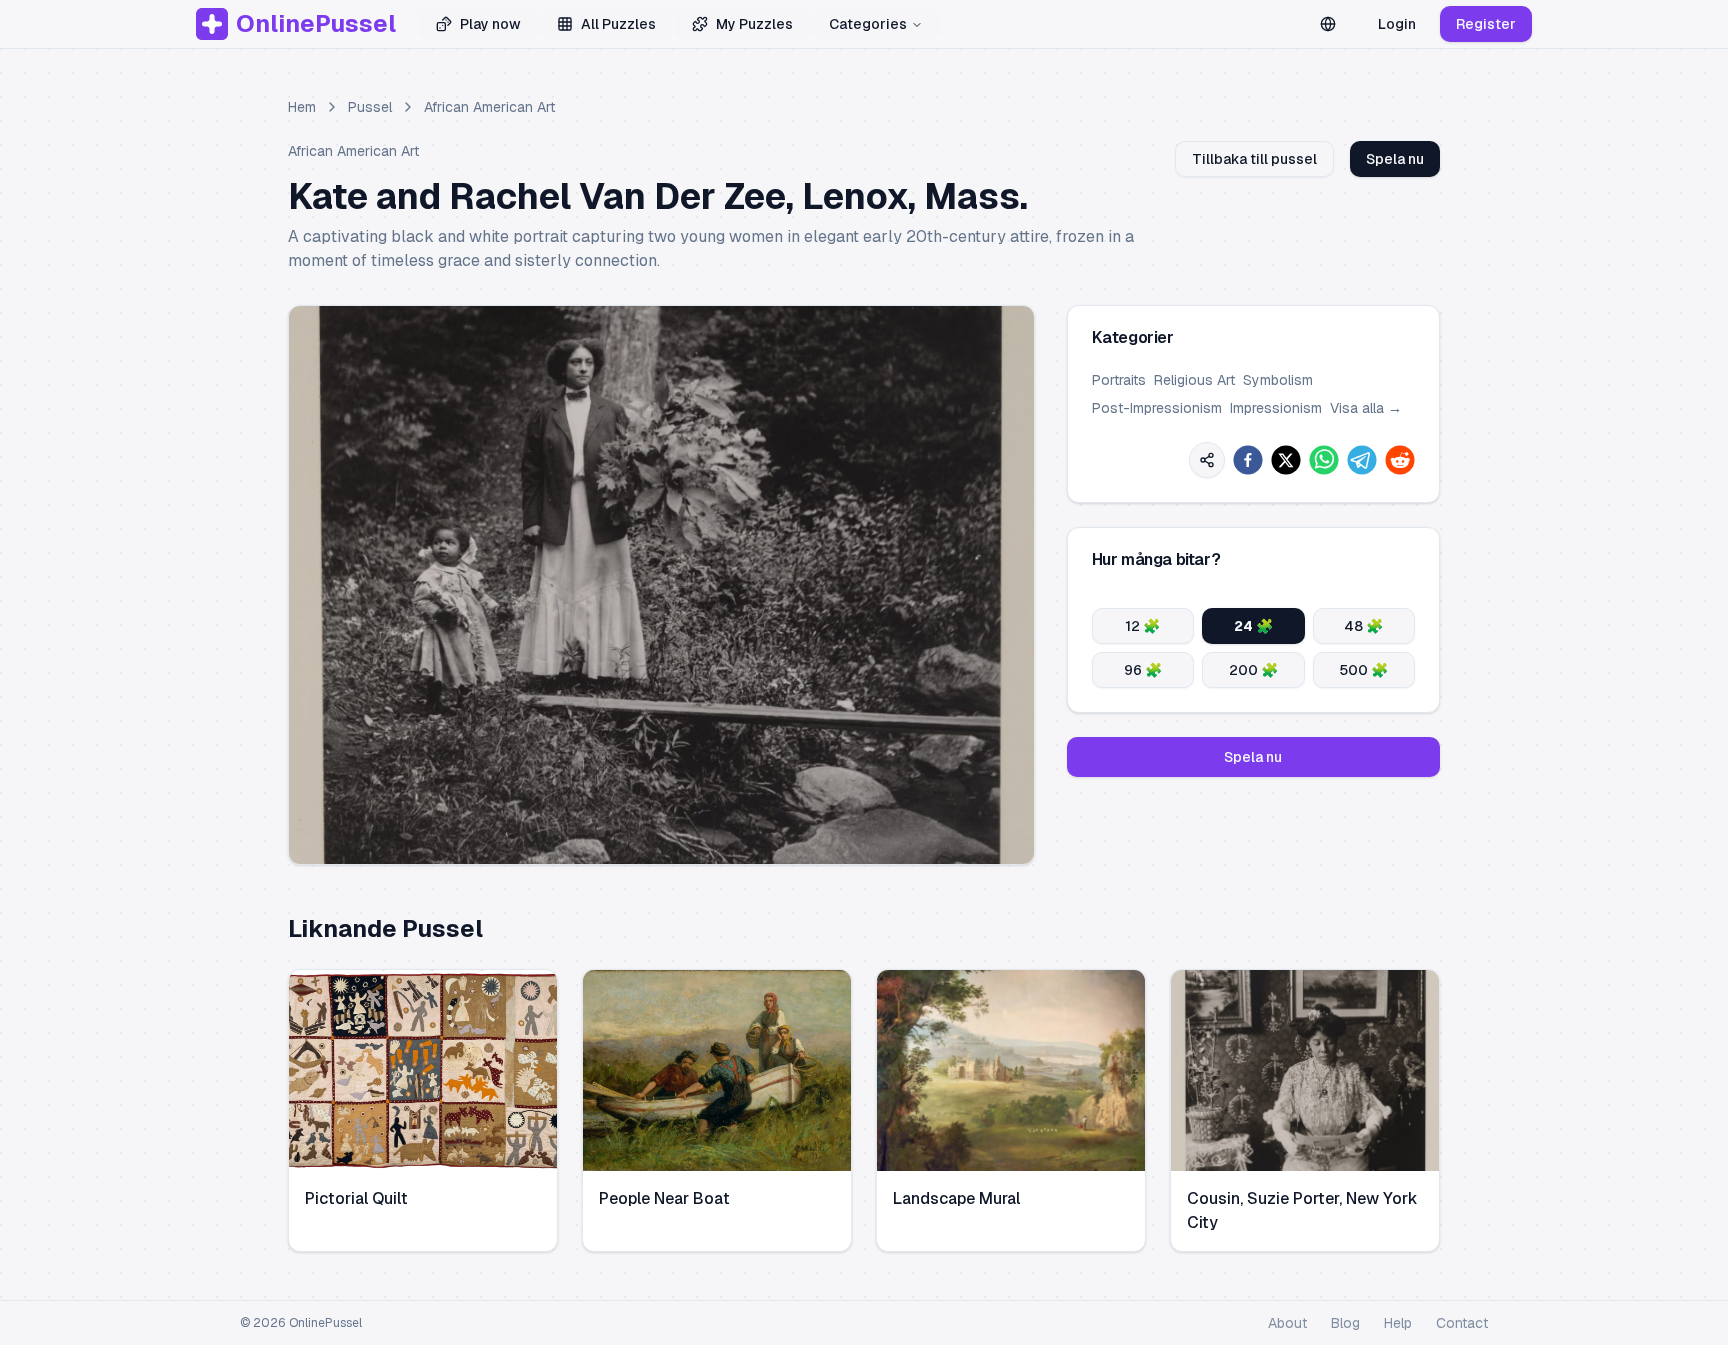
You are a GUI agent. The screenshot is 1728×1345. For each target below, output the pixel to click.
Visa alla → (1366, 408)
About (1287, 1323)
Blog (1345, 1323)
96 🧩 (1143, 670)
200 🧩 (1253, 670)
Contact (1462, 1323)
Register (1486, 24)
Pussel (370, 107)
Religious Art (1194, 380)
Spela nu (1395, 159)
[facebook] (1248, 460)
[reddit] (1400, 460)
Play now (490, 24)
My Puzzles (754, 24)
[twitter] (1286, 460)
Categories (868, 24)
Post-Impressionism (1157, 408)
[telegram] (1362, 460)
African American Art (489, 107)
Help (1398, 1323)
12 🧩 (1142, 626)
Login (1397, 24)
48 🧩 (1363, 626)
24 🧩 (1253, 626)
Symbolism (1278, 380)
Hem (302, 107)
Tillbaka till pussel (1254, 159)
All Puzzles (618, 24)
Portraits (1119, 380)
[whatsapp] (1324, 460)
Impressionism (1276, 408)
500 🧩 (1363, 670)
